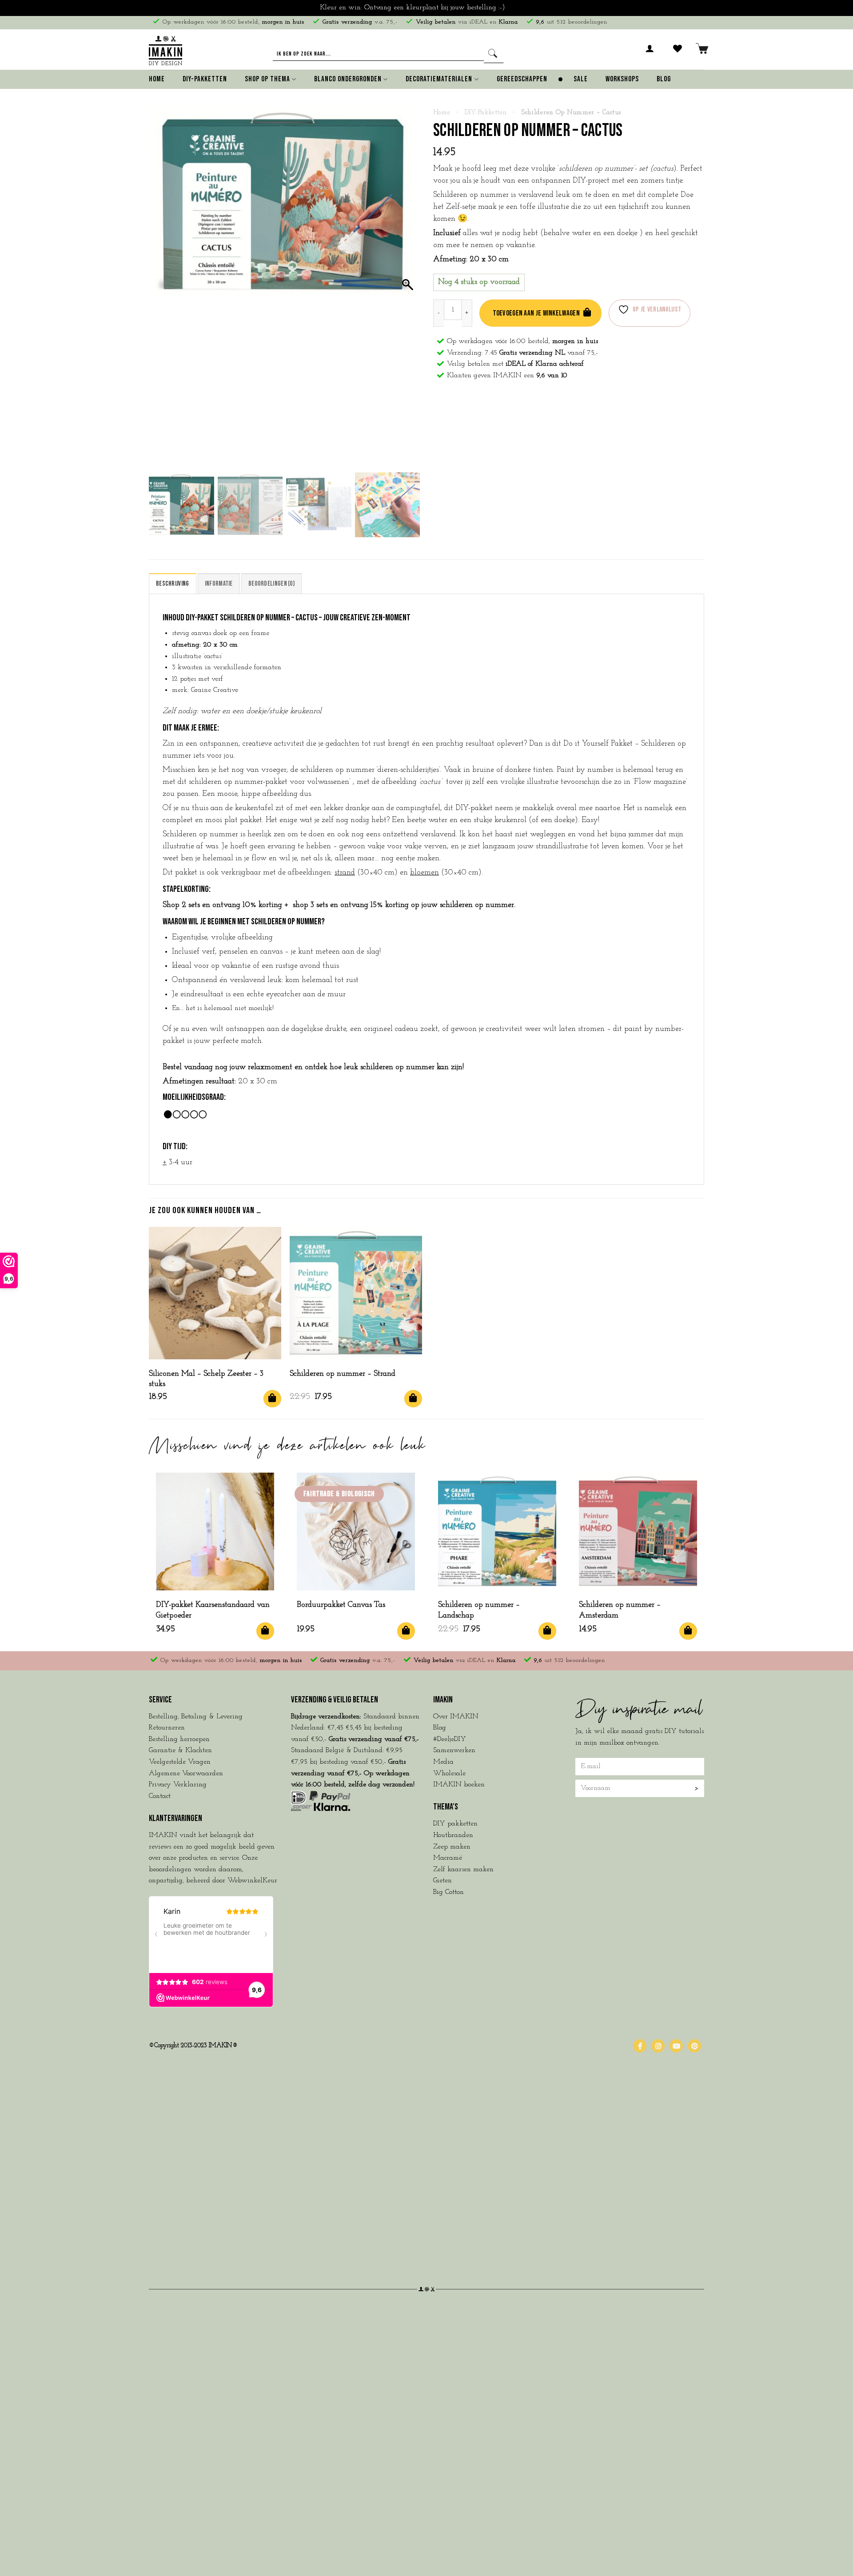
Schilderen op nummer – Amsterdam (620, 1610)
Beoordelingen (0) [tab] (271, 584)
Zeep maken (452, 1847)
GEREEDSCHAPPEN (522, 79)
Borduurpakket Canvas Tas (341, 1605)
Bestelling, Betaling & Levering (196, 1717)
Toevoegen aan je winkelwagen (536, 313)
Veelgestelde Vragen (180, 1762)
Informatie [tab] (219, 584)
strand (345, 873)
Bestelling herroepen (179, 1739)
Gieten (442, 1881)
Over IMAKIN (456, 1717)
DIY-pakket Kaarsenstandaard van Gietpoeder (213, 1610)
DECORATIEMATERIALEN (439, 79)
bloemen (425, 873)
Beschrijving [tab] (173, 584)
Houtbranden (453, 1835)
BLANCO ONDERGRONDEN (348, 79)
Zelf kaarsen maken (463, 1869)
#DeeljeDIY (450, 1739)
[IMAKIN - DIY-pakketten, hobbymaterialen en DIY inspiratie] (165, 49)
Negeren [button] (520, 8)
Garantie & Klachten (180, 1750)
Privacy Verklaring (178, 1785)
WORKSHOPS (622, 79)
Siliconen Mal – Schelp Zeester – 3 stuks (206, 1379)
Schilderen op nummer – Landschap (479, 1610)
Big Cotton (448, 1892)
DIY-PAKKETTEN (205, 79)
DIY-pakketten (486, 113)
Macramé (448, 1858)
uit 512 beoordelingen (572, 22)
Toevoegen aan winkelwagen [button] (272, 1399)
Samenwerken (454, 1750)
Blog (664, 79)
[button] (650, 54)
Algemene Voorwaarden (186, 1773)
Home (157, 79)
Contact (160, 1796)
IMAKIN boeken (459, 1785)
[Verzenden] (494, 54)
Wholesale (449, 1773)
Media (443, 1762)
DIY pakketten (455, 1824)
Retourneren (167, 1728)
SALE (581, 79)
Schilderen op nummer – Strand (343, 1374)
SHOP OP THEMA (267, 79)
